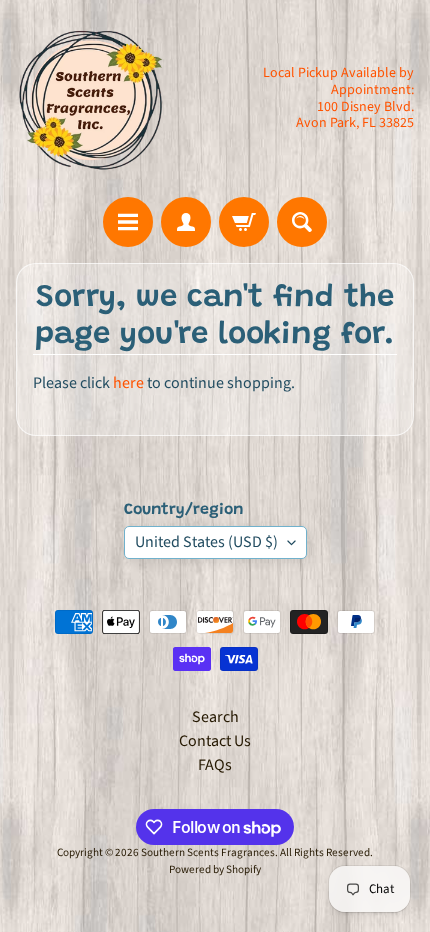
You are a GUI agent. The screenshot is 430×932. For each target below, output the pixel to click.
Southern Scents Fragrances (208, 852)
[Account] (186, 222)
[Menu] (128, 222)
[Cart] (244, 222)
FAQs (215, 765)
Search (215, 717)
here (128, 383)
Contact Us (215, 741)
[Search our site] (302, 222)
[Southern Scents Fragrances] (91, 98)
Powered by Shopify (215, 869)
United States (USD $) (206, 542)
